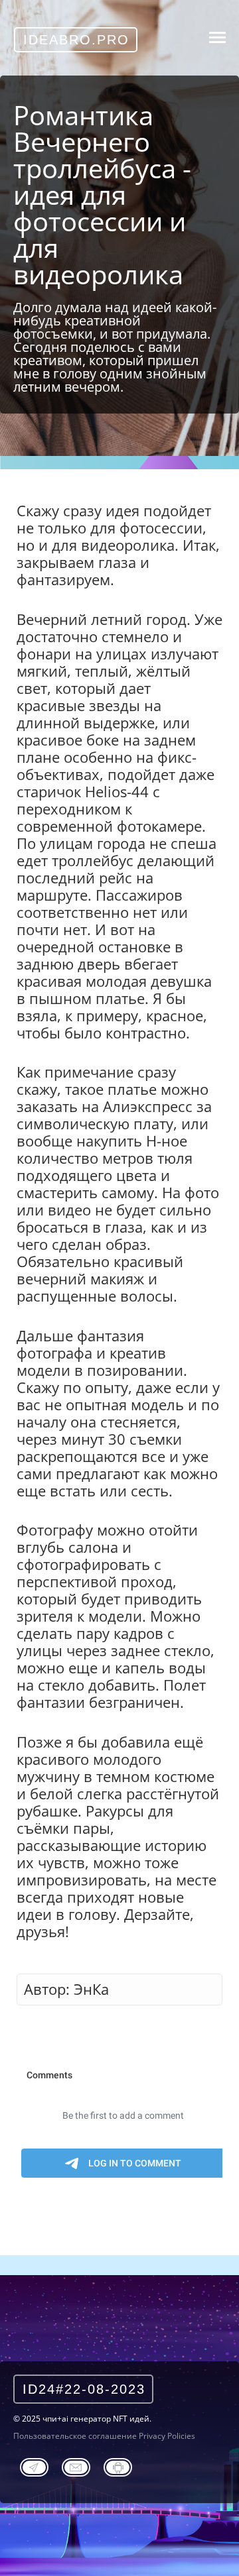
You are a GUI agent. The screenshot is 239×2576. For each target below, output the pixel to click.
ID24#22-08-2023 (84, 2389)
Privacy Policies (167, 2436)
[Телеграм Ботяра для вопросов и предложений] (118, 2465)
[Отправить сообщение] (76, 2465)
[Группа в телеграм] (34, 2465)
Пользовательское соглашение (75, 2436)
